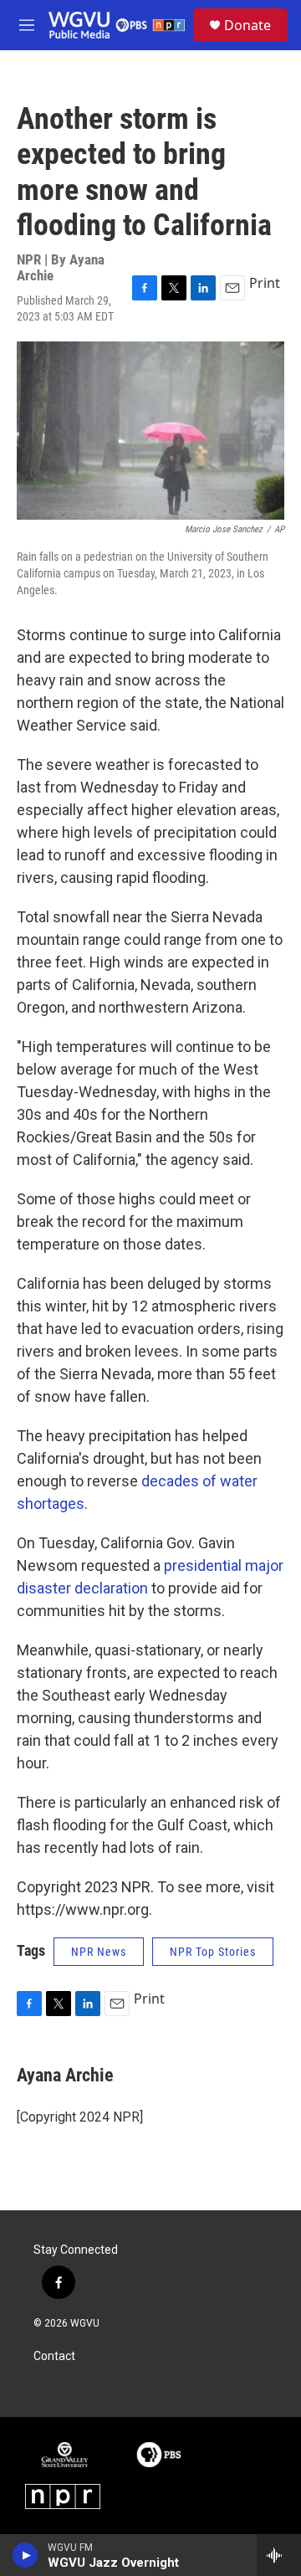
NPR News (99, 1952)
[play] (26, 2555)
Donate (247, 25)
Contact (54, 2356)
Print (265, 283)
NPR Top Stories (213, 1952)
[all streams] (279, 2555)
